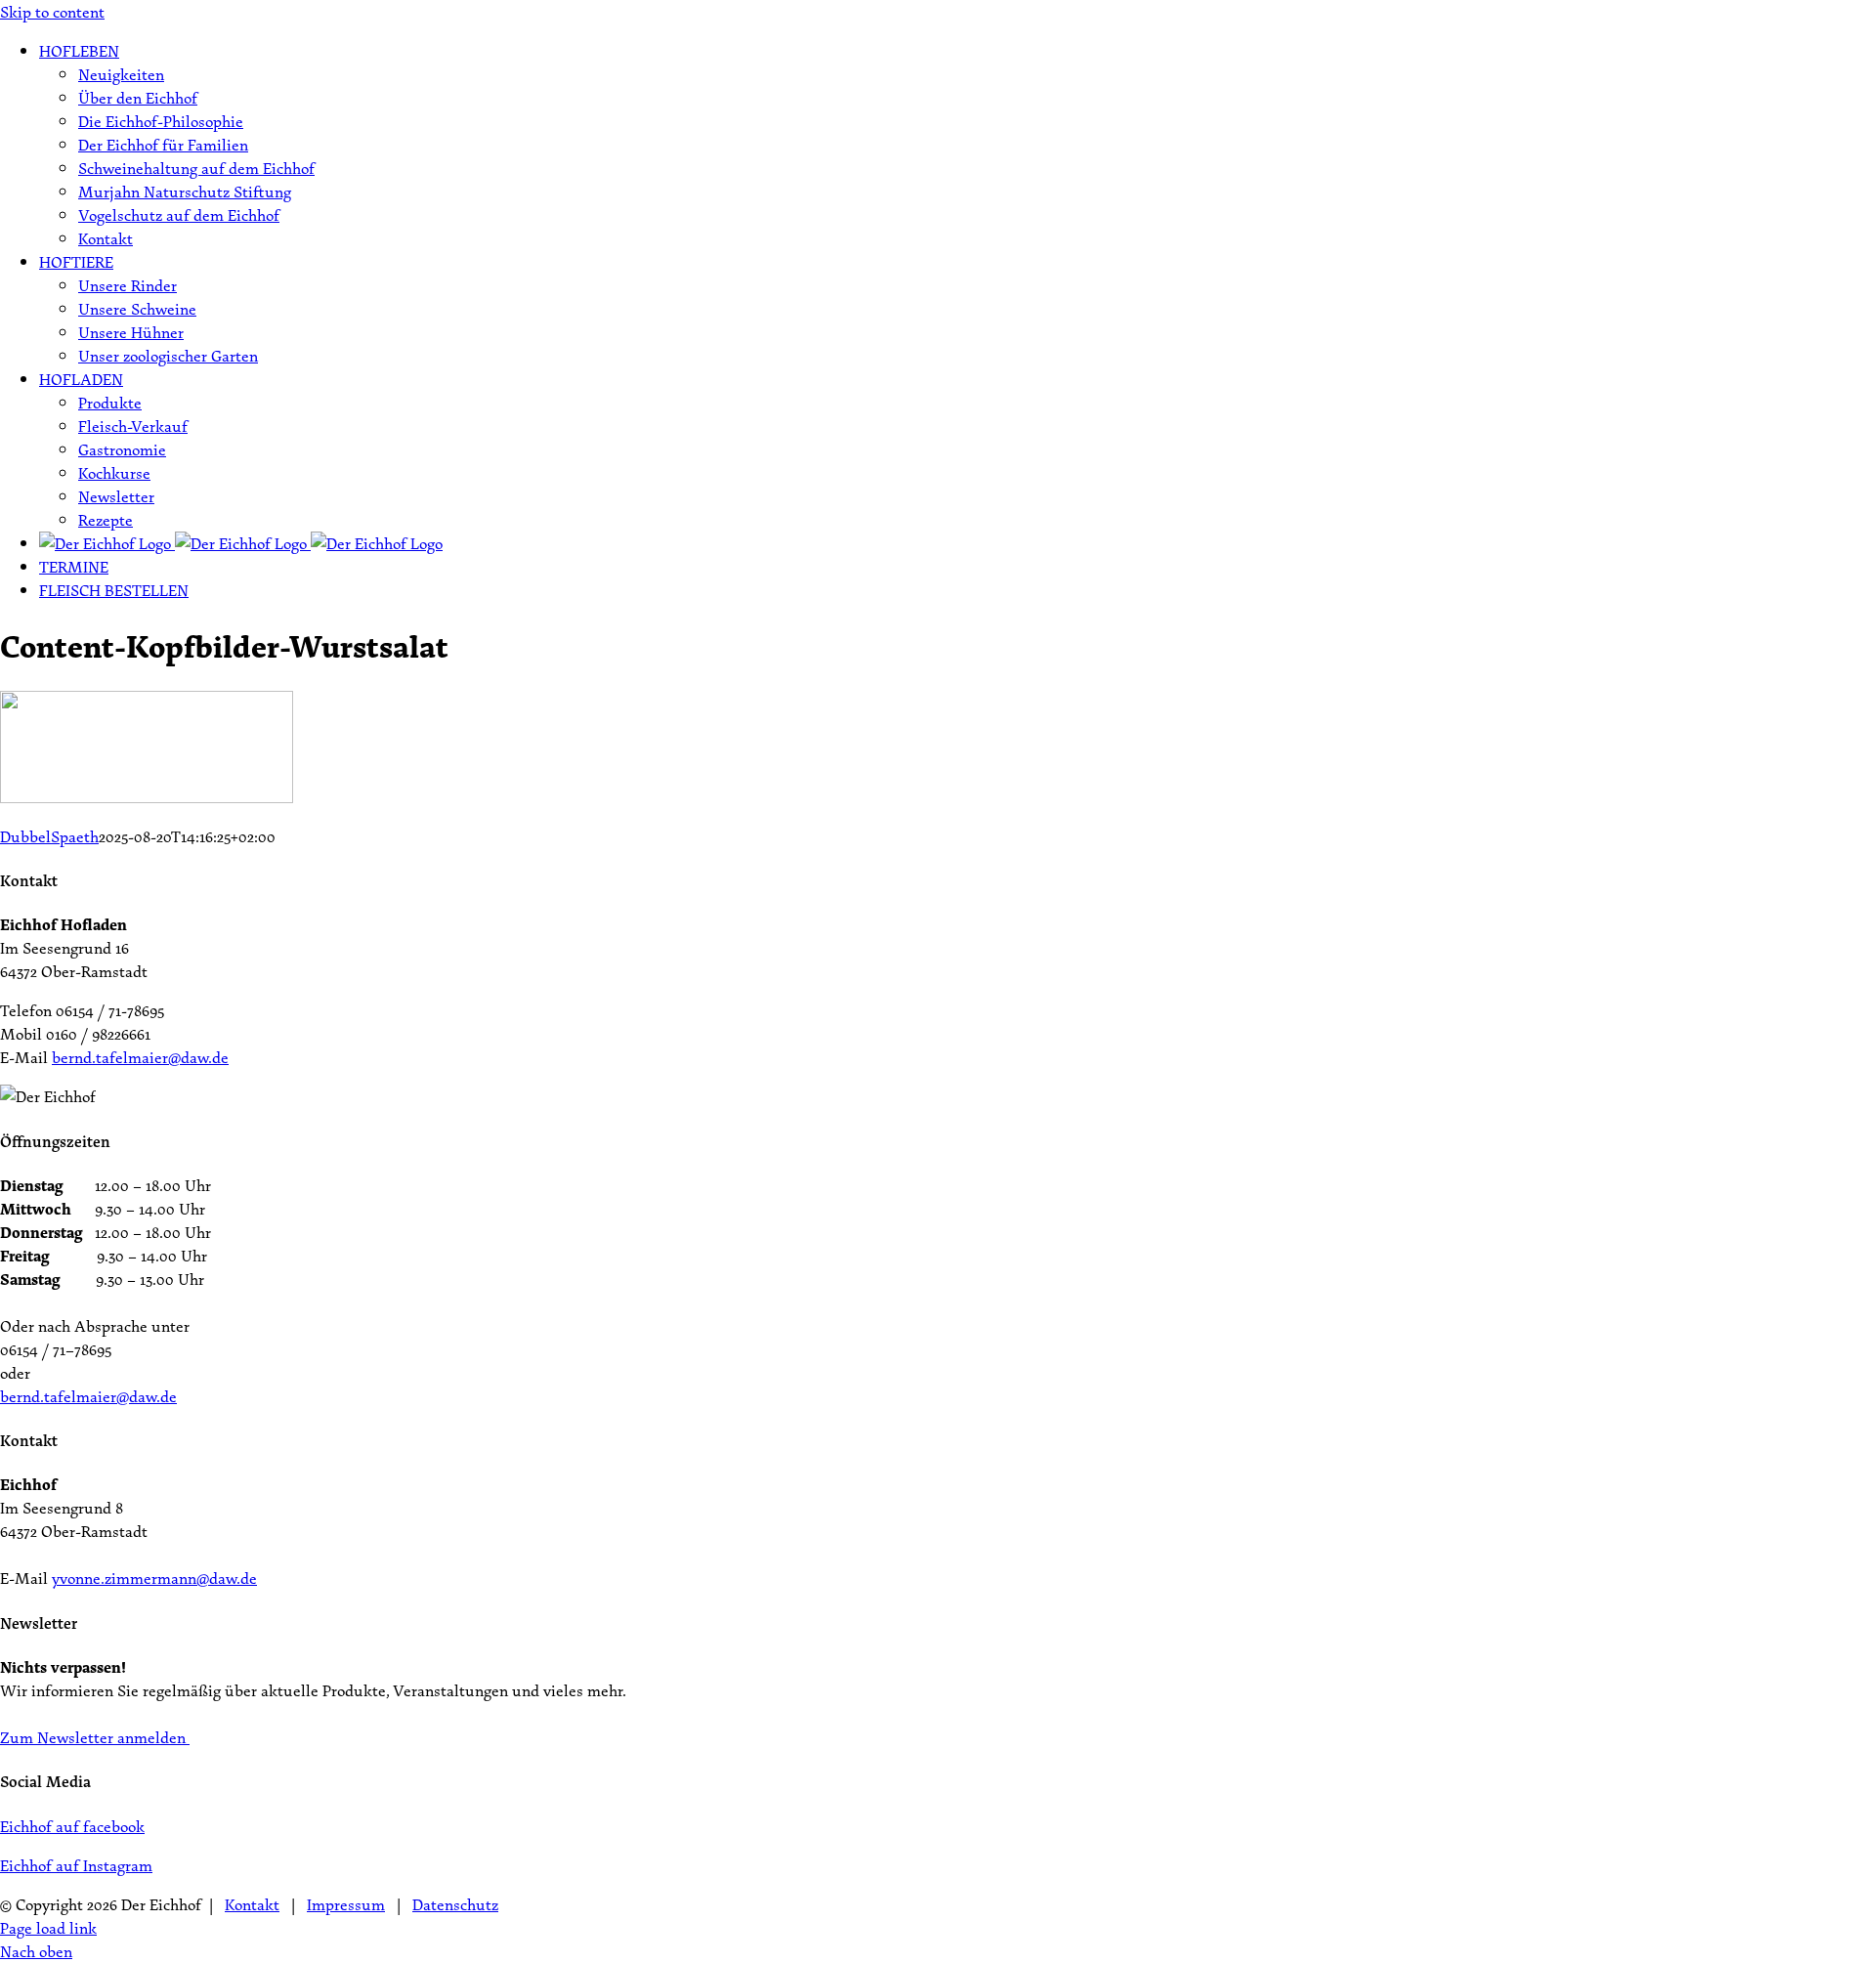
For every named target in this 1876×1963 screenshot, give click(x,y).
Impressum (346, 1904)
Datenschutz (455, 1904)
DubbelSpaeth (49, 836)
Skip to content (52, 12)
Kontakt (252, 1904)
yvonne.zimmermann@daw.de (154, 1578)
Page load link (48, 1928)
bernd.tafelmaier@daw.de (140, 1057)
